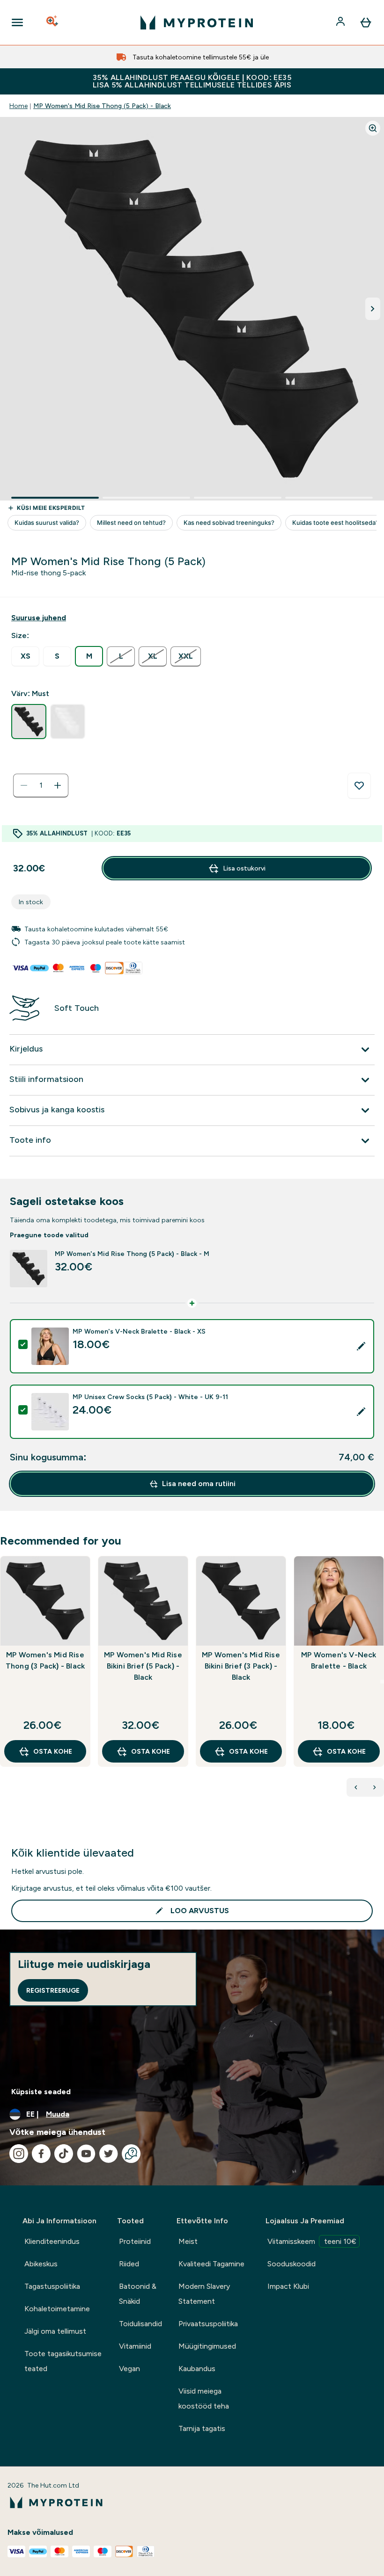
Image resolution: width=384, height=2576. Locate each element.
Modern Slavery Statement (204, 2294)
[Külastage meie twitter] (109, 2154)
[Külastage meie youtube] (86, 2154)
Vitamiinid (135, 2346)
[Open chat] (131, 2154)
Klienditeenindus (52, 2241)
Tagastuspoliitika (52, 2286)
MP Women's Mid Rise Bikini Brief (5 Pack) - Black (143, 1666)
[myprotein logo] (197, 22)
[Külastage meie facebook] (41, 2154)
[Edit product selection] (361, 1346)
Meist (188, 2241)
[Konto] (341, 22)
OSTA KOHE (53, 1751)
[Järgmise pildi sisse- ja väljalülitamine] (373, 309)
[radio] (25, 657)
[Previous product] (356, 1787)
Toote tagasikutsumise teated (63, 2361)
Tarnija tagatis (202, 2428)
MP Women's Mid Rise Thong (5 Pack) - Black (102, 106)
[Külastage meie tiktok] (64, 2154)
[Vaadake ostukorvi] (366, 22)
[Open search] (53, 22)
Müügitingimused (207, 2346)
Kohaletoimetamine (57, 2309)
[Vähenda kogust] (24, 785)
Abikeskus (41, 2264)
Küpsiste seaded (41, 2092)
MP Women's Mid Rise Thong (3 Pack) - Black (45, 1660)
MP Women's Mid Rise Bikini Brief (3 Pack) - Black (241, 1666)
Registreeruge (53, 1990)
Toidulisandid (140, 2324)
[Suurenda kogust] (58, 785)
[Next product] (375, 1787)
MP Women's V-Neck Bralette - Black (339, 1660)
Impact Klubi (288, 2286)
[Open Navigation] (17, 22)
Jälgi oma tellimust (55, 2331)
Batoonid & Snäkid (138, 2294)
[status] (41, 785)
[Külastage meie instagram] (19, 2154)
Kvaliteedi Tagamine (211, 2264)
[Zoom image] (373, 128)
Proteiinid (135, 2241)
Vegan (129, 2369)
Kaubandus (197, 2369)
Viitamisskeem (312, 2241)
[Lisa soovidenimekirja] (359, 786)
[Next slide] (382, 1682)
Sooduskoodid (292, 2264)
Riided (129, 2264)
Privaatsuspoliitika (208, 2324)
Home (18, 106)
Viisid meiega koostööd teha (204, 2398)
